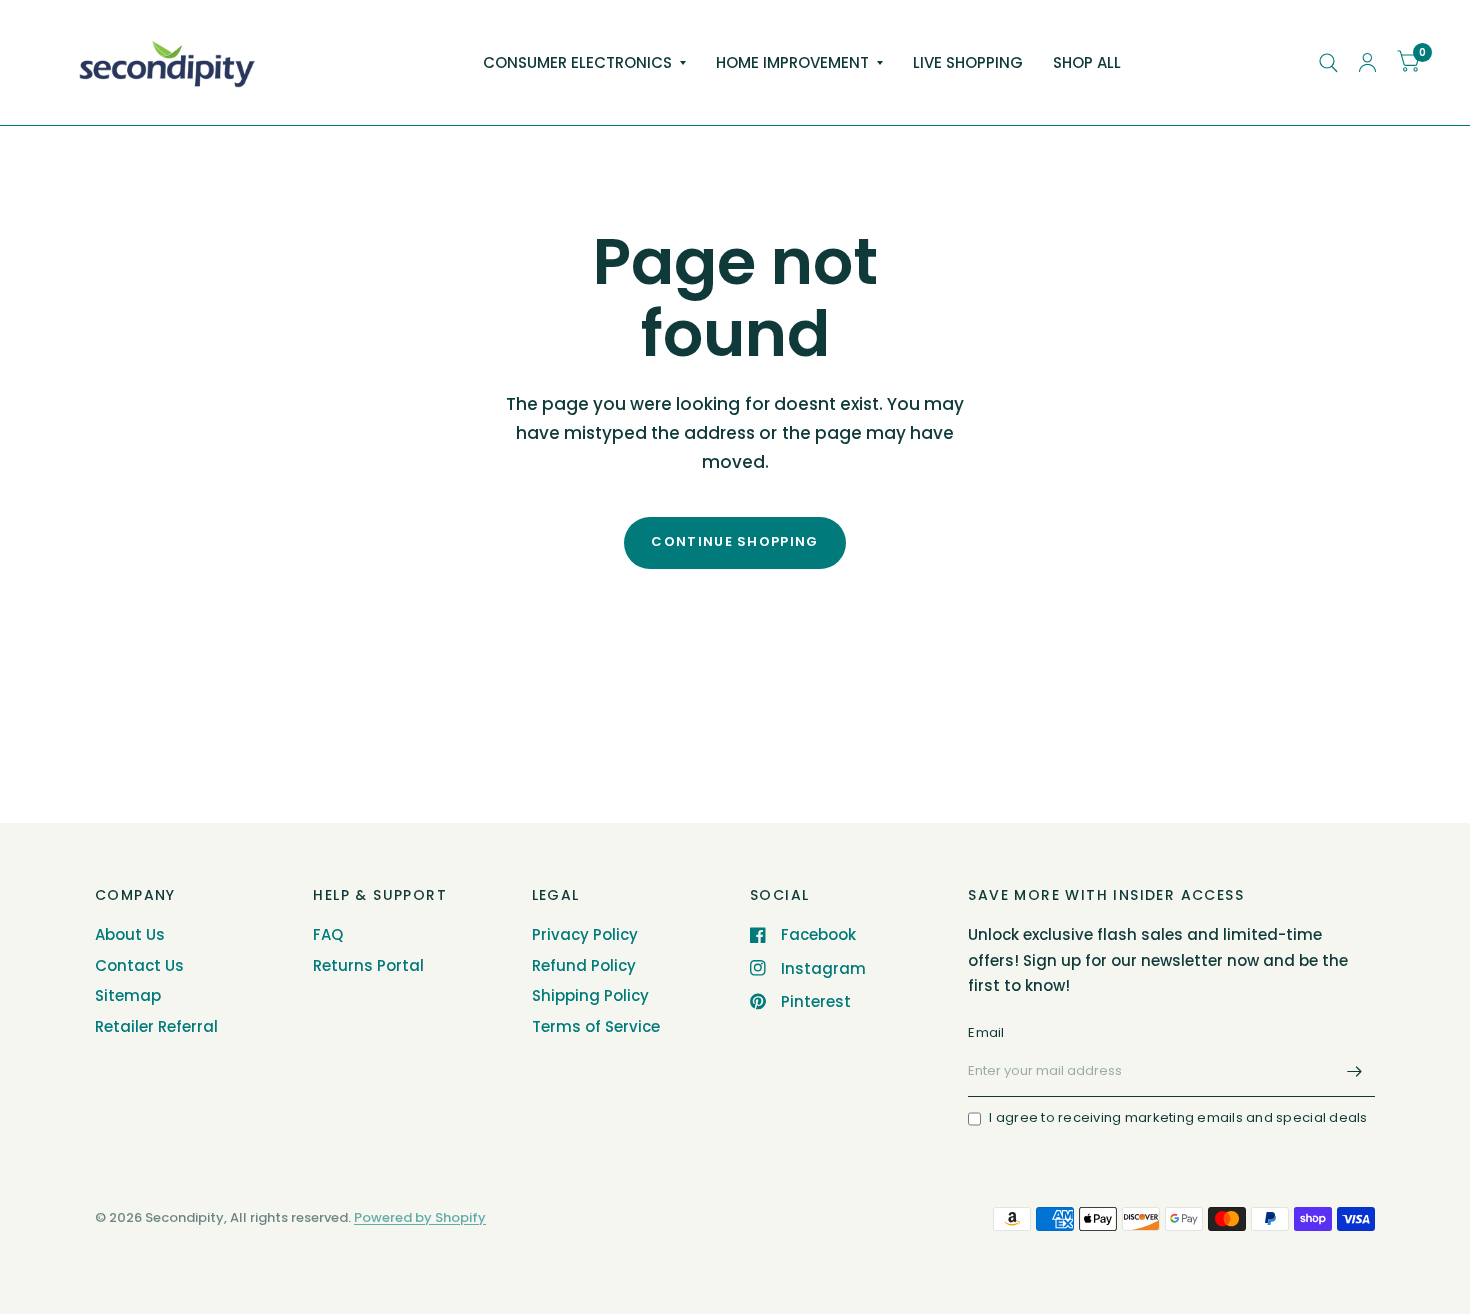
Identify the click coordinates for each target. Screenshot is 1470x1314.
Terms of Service (596, 1026)
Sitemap (128, 995)
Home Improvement (792, 62)
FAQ (328, 934)
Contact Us (139, 965)
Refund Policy (584, 965)
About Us (130, 934)
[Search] (1328, 62)
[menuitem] (584, 63)
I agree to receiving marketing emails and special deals (1178, 1117)
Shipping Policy (590, 995)
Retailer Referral (156, 1026)
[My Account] (1367, 62)
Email (986, 1032)
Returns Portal (368, 965)
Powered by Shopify (420, 1217)
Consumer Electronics (577, 62)
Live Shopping (968, 62)
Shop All (1087, 62)
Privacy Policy (585, 934)
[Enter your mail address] (1355, 1071)
